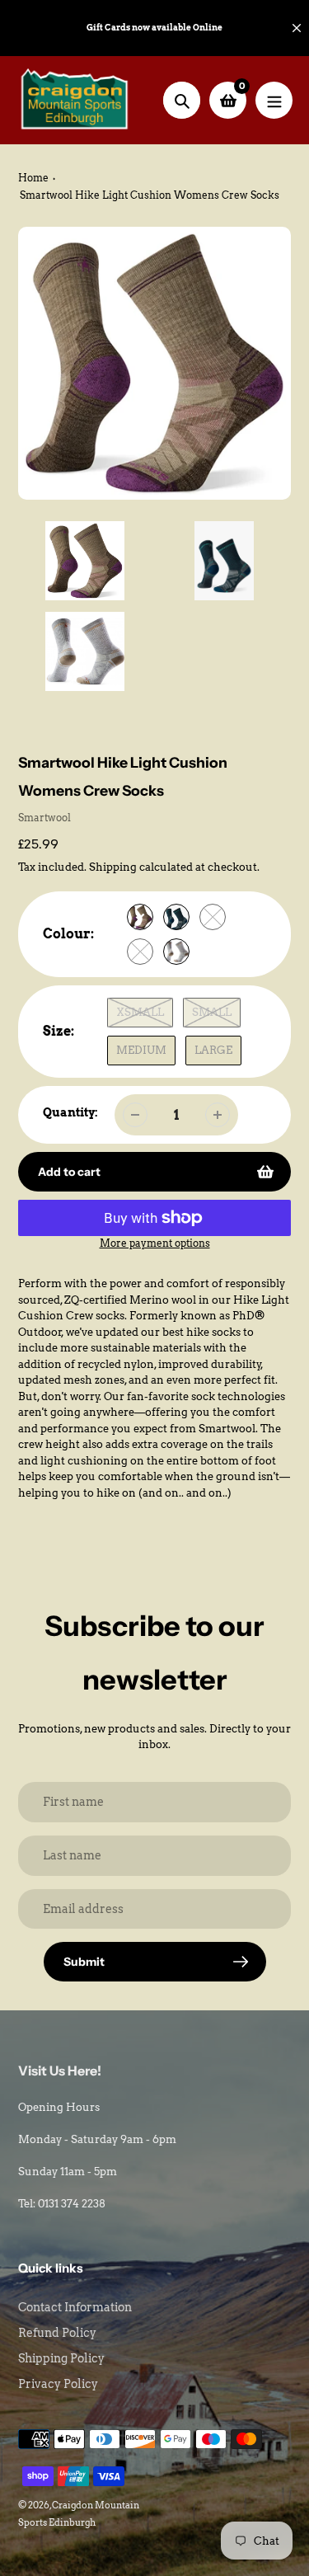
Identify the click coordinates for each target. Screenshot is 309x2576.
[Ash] (213, 917)
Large (213, 1050)
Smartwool (44, 818)
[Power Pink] (140, 952)
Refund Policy (57, 2333)
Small (212, 1012)
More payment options (155, 1243)
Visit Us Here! (60, 2071)
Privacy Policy (58, 2384)
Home (33, 178)
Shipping (113, 867)
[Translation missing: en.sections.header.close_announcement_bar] (297, 28)
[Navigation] (274, 100)
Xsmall (140, 1012)
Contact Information (75, 2307)
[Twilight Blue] (176, 917)
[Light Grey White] (176, 952)
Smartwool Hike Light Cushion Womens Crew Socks (150, 195)
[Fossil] (140, 917)
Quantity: (70, 1112)
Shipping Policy (61, 2358)
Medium (141, 1050)
